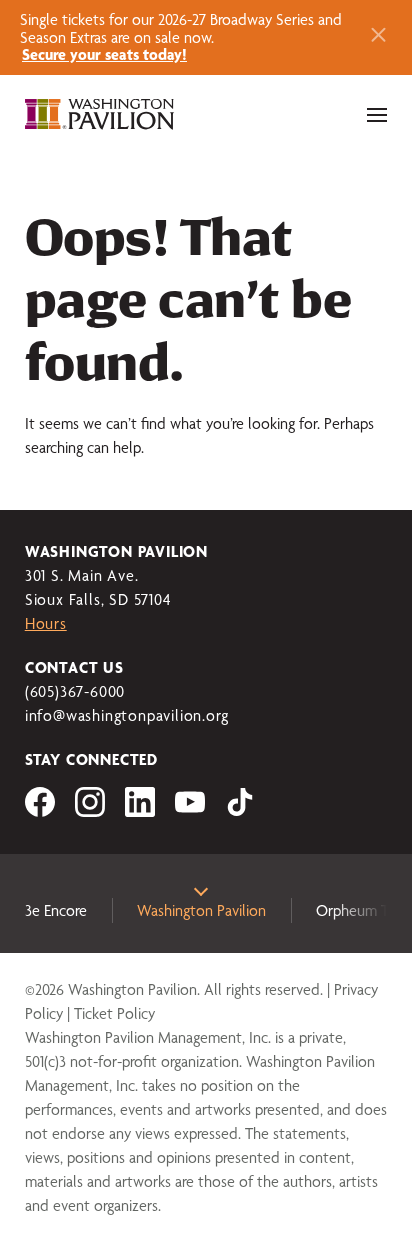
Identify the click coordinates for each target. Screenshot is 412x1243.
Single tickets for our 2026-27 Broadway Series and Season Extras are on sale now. (181, 37)
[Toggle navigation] (377, 115)
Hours (46, 623)
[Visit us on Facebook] (40, 811)
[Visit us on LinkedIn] (140, 811)
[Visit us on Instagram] (90, 811)
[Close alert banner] (378, 37)
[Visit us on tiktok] (240, 811)
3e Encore (56, 910)
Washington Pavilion (201, 910)
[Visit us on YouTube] (190, 811)
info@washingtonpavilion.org (127, 715)
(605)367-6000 (75, 691)
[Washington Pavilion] (100, 115)
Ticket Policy (114, 1013)
